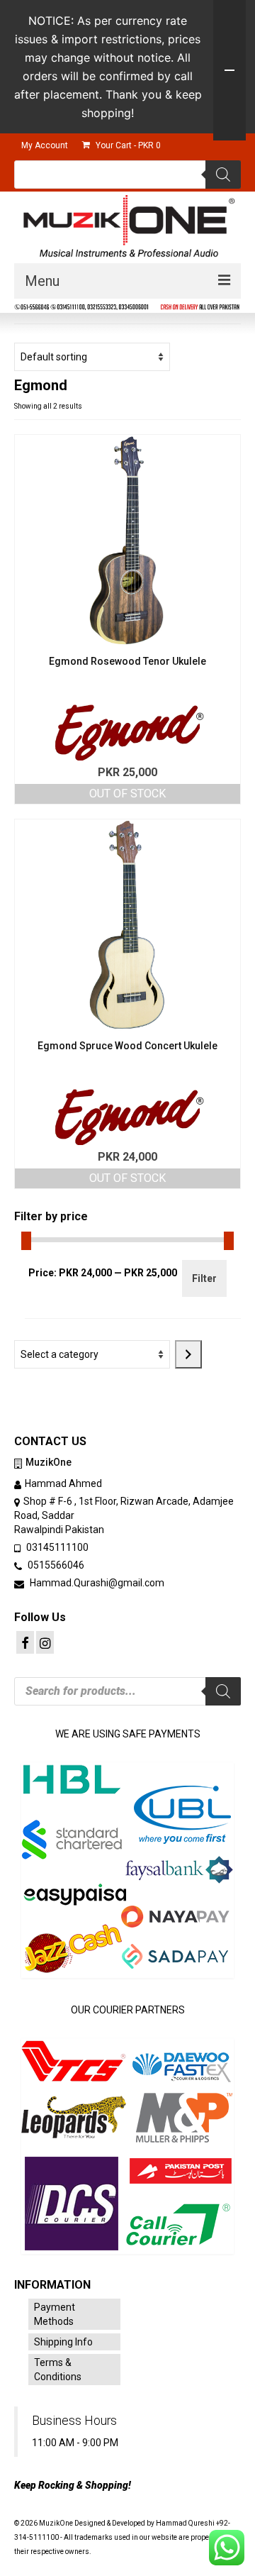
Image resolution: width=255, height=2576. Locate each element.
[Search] (223, 175)
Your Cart (127, 145)
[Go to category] (188, 1354)
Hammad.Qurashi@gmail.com (96, 1583)
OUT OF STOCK (127, 794)
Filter (204, 1278)
